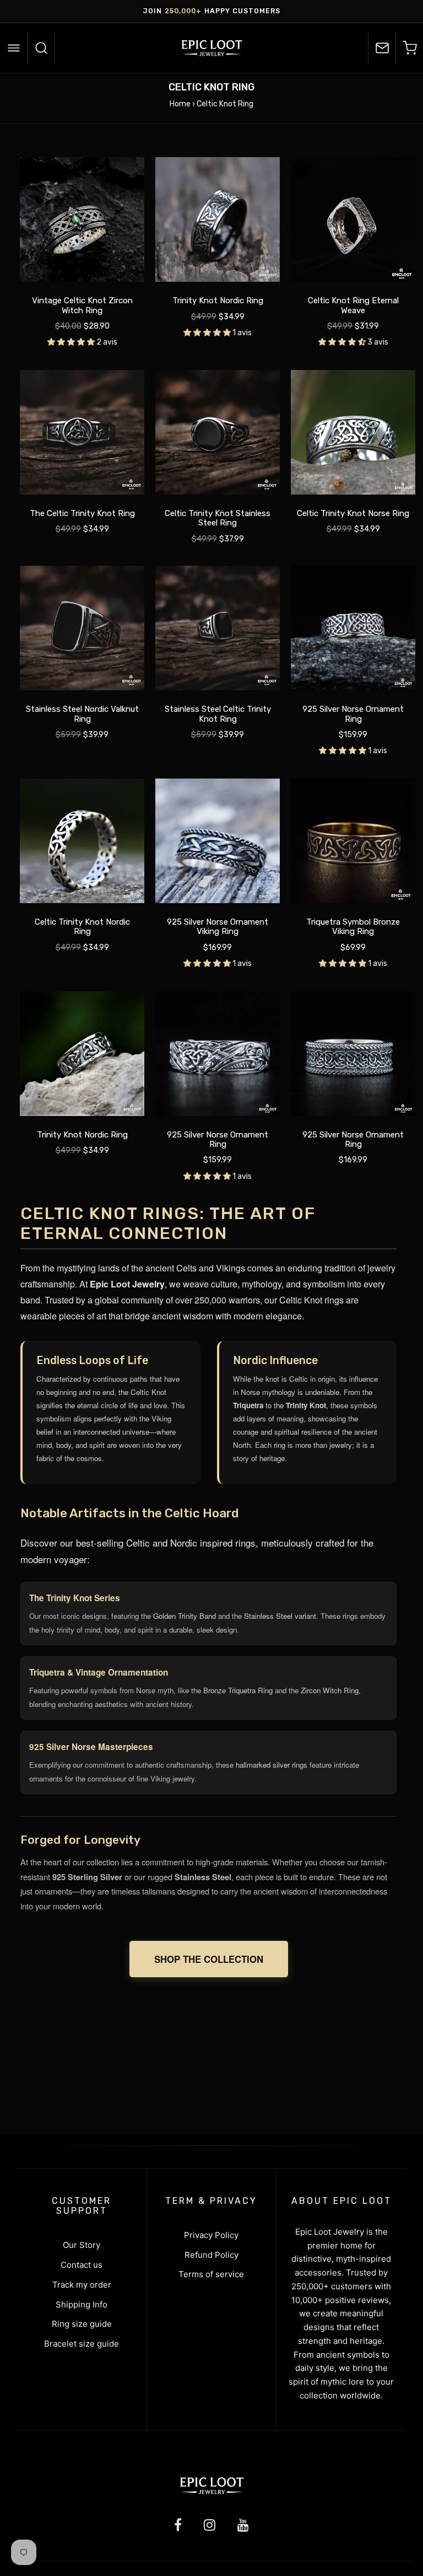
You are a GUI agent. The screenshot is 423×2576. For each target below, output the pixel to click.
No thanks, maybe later (212, 1389)
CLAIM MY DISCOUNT (211, 1340)
